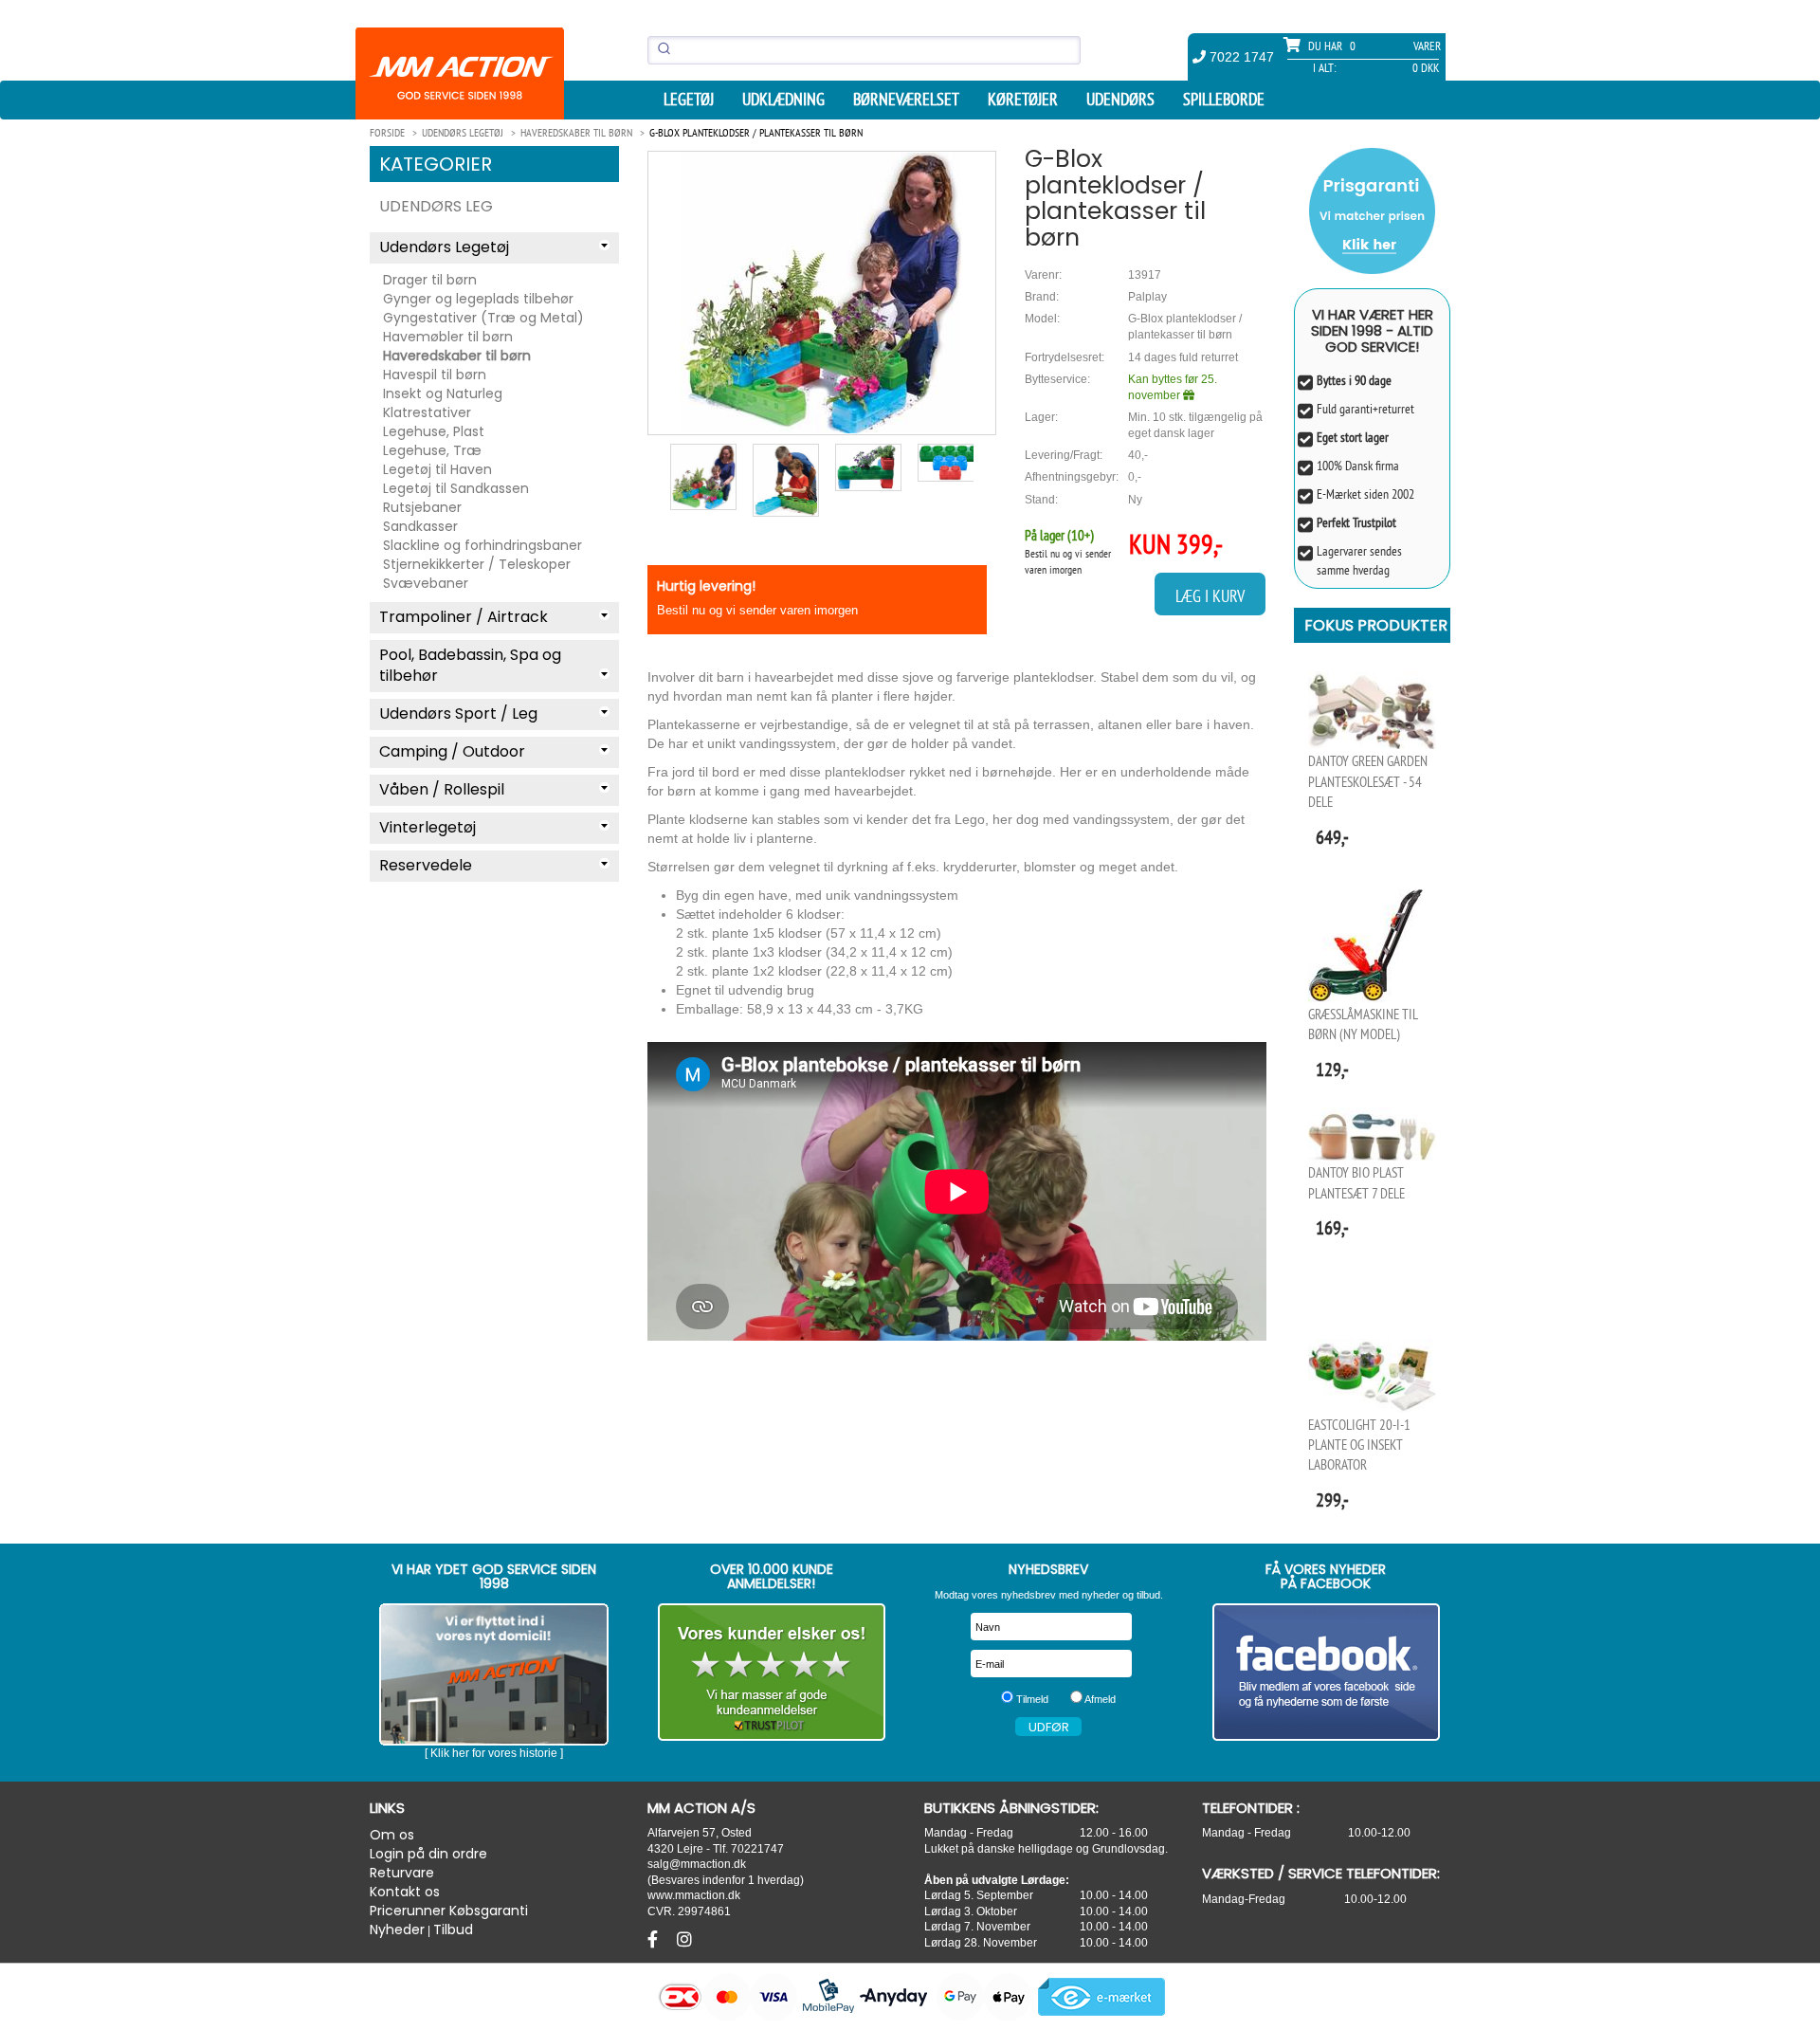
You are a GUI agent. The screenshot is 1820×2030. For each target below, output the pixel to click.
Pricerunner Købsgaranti (449, 1911)
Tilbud (453, 1929)
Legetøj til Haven (437, 469)
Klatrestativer (427, 412)
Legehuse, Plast (434, 431)
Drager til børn (430, 280)
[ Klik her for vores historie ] (494, 1753)
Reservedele (426, 865)
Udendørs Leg (436, 206)
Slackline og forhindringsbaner (482, 545)
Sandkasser (420, 526)
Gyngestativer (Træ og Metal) (483, 318)
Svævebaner (426, 583)
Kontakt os (405, 1892)
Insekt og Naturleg (443, 393)
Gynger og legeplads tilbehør (478, 299)
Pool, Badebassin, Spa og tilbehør (470, 666)
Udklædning (783, 100)
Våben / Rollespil (442, 789)
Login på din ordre (428, 1854)
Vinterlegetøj (428, 827)
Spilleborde (1224, 100)
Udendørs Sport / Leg (458, 713)
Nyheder (397, 1929)
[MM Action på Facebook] (1327, 1672)
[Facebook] (655, 1940)
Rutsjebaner (422, 507)
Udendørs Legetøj (444, 247)
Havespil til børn (435, 375)
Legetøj (689, 100)
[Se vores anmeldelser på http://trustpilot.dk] (772, 1672)
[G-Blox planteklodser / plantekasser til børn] (822, 293)
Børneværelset (906, 100)
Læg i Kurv (1210, 596)
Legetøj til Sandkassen (456, 488)
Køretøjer (1023, 100)
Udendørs (1120, 100)
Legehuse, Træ (432, 450)
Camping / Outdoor (452, 751)
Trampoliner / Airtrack (464, 617)
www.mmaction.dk (694, 1895)
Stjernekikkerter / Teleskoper (477, 564)
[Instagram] (684, 1940)
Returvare (402, 1873)
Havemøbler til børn (448, 337)
